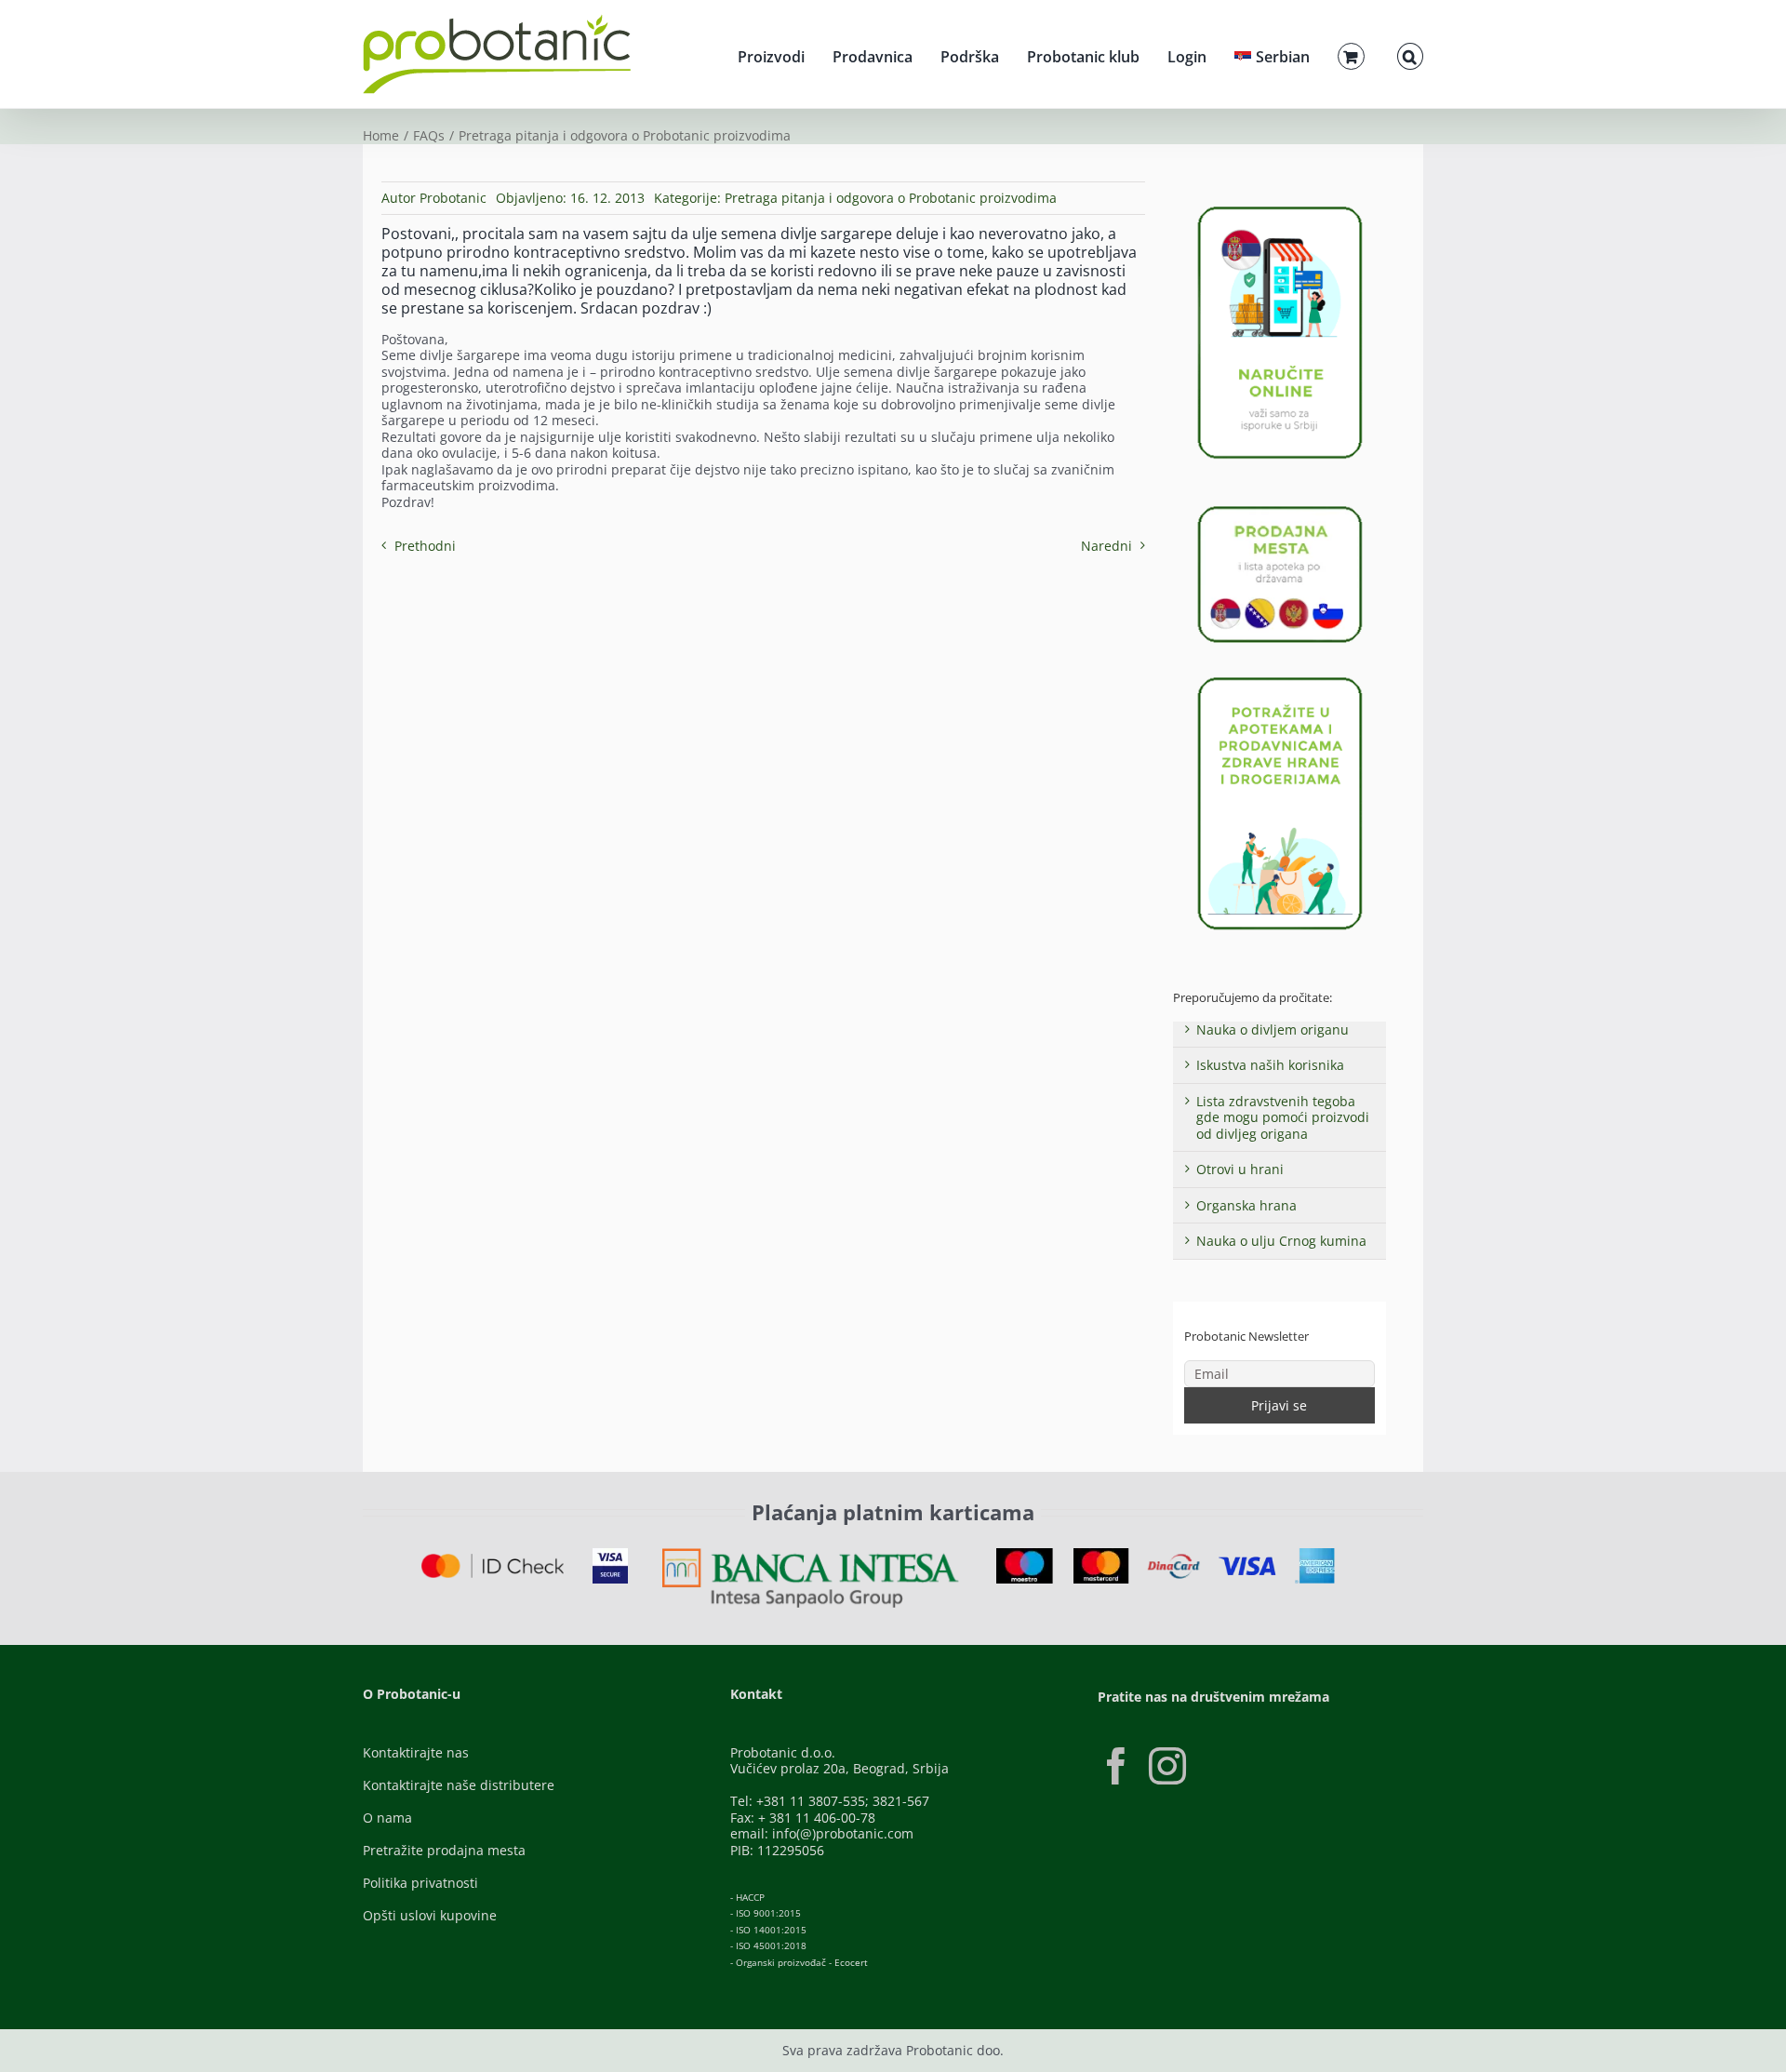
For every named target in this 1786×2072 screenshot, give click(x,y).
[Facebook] (1116, 1766)
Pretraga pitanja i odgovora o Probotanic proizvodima (891, 198)
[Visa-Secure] (610, 1554)
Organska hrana (1246, 1205)
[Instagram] (1167, 1766)
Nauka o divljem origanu (1273, 1029)
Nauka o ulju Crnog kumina (1281, 1241)
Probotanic (453, 198)
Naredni (1106, 546)
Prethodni (425, 546)
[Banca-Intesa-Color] (811, 1554)
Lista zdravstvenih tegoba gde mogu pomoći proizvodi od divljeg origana (1283, 1117)
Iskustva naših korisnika (1270, 1065)
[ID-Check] (493, 1560)
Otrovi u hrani (1240, 1169)
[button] (1410, 54)
